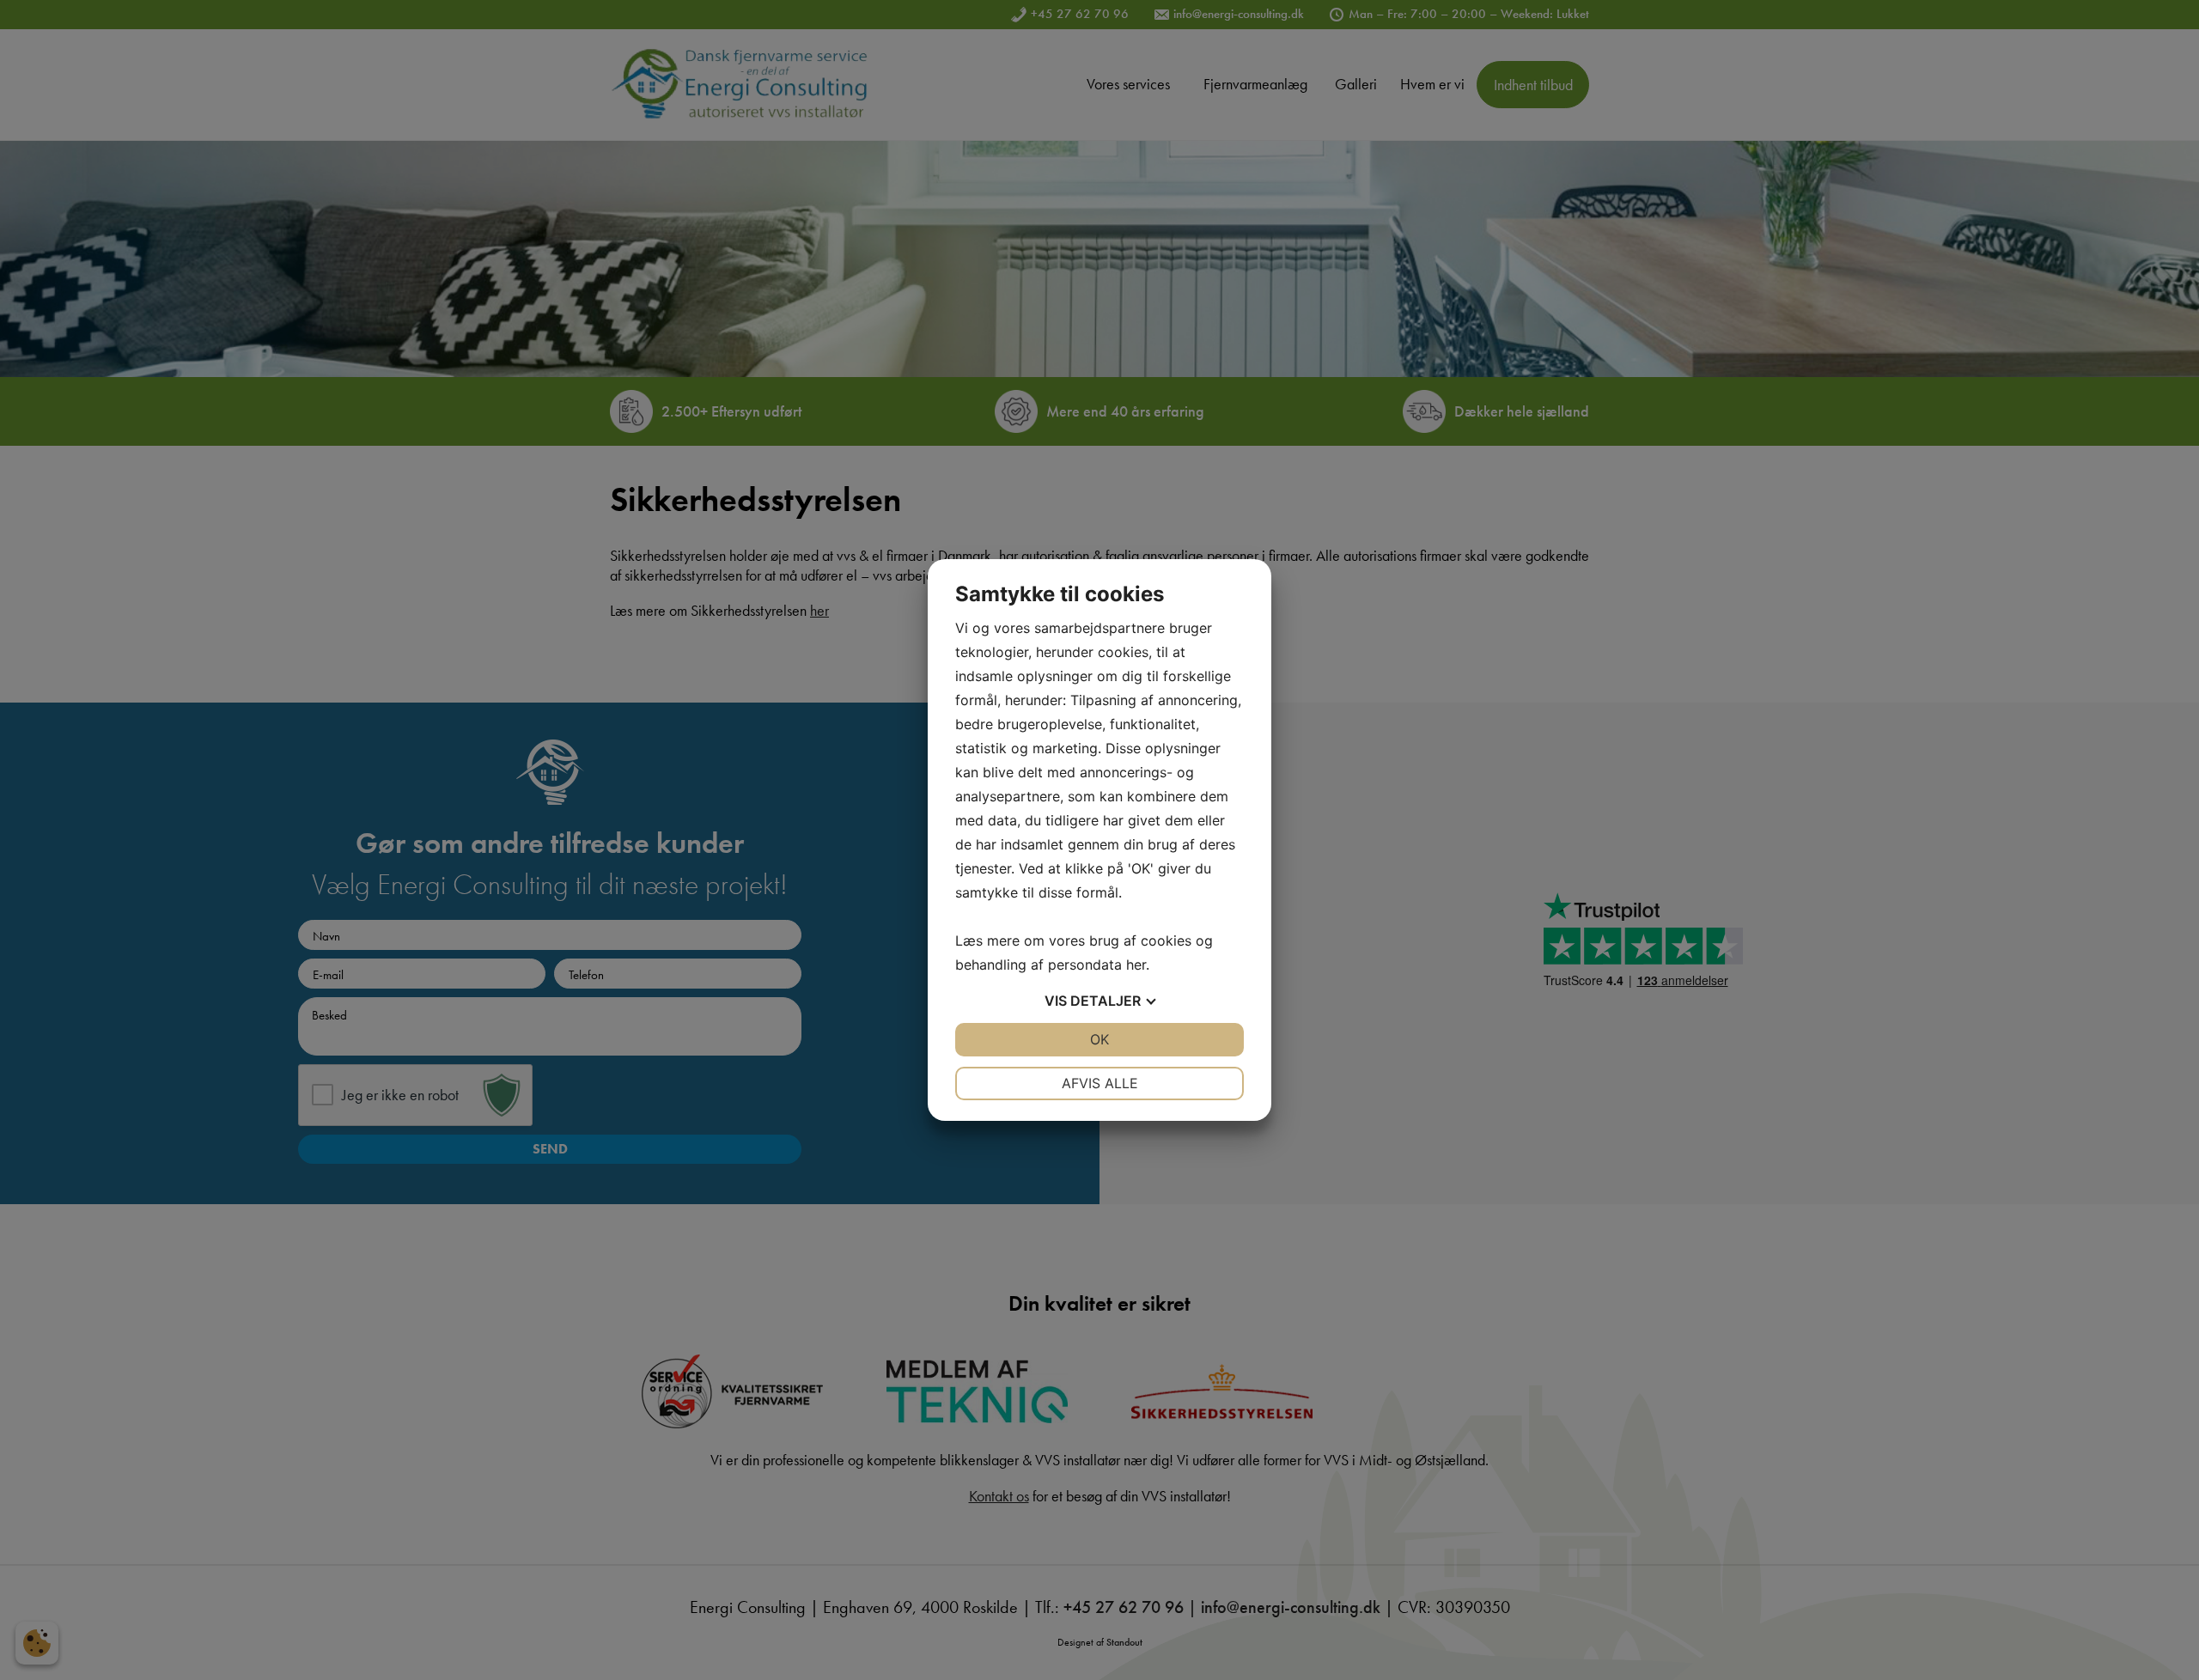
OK (1099, 1039)
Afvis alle (1100, 1083)
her (1136, 965)
